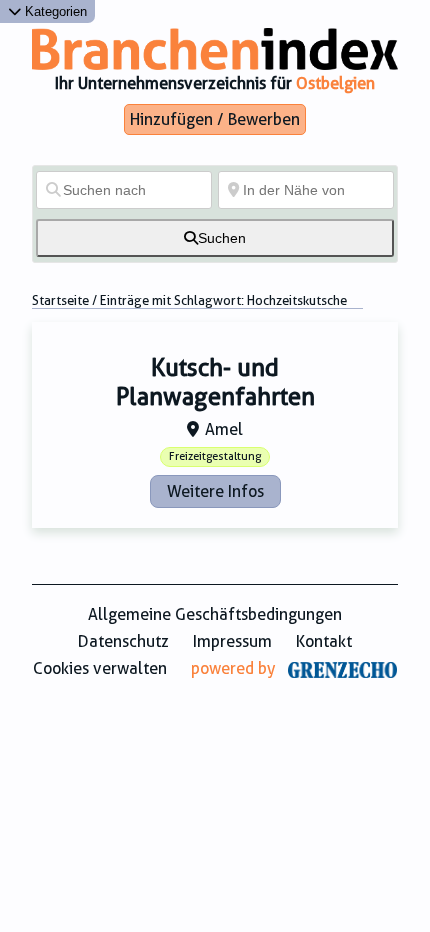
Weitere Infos (215, 491)
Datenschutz (123, 641)
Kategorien (54, 11)
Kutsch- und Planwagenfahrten (215, 382)
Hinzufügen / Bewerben (215, 119)
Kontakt (324, 641)
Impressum (232, 641)
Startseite (60, 300)
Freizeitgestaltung (215, 456)
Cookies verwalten (100, 668)
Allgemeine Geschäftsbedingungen (215, 614)
